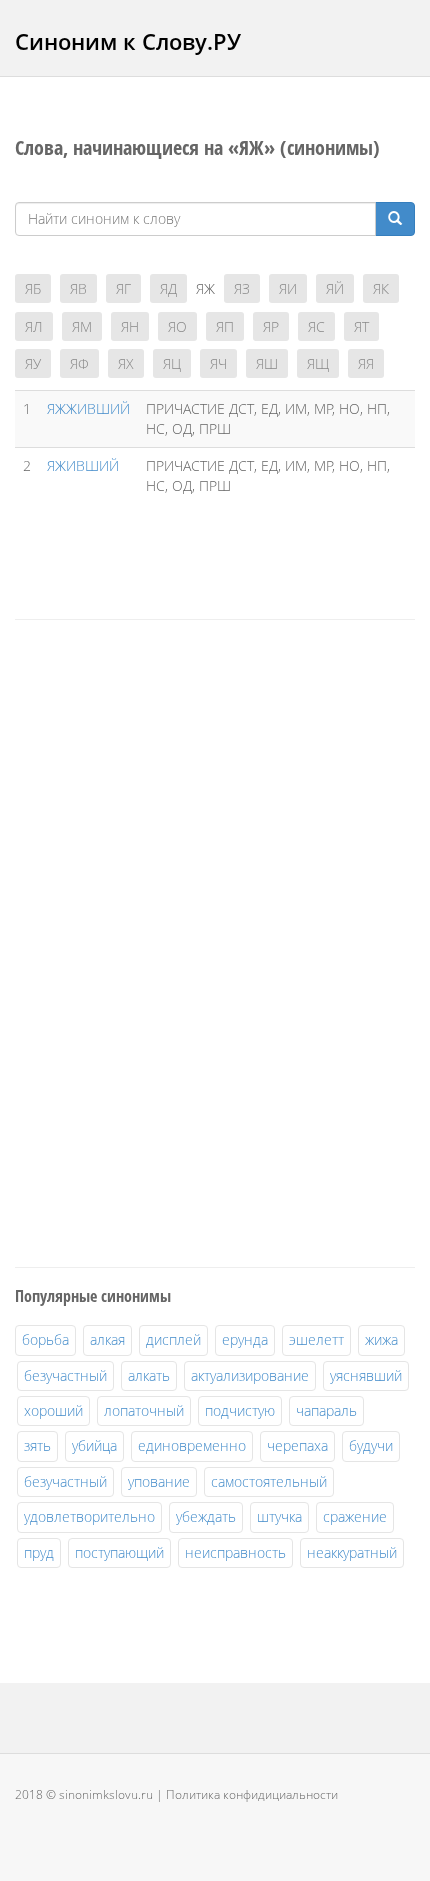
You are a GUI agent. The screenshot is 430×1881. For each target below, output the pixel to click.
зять (37, 1445)
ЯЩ (318, 363)
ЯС (316, 326)
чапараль (326, 1410)
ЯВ (78, 288)
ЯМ (82, 326)
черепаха (297, 1445)
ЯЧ (218, 363)
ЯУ (33, 363)
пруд (39, 1552)
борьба (45, 1339)
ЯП (225, 326)
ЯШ (267, 363)
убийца (94, 1445)
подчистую (240, 1410)
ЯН (130, 326)
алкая (107, 1339)
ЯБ (33, 288)
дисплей (173, 1339)
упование (159, 1481)
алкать (149, 1375)
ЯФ (79, 363)
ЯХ (126, 363)
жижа (381, 1339)
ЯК (381, 288)
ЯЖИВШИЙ (83, 465)
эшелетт (316, 1339)
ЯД (168, 288)
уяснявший (366, 1375)
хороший (53, 1410)
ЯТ (361, 326)
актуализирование (250, 1375)
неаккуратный (352, 1552)
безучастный (65, 1375)
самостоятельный (269, 1481)
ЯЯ (366, 363)
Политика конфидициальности (252, 1794)
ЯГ (123, 288)
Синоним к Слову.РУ (128, 41)
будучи (371, 1445)
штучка (279, 1516)
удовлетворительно (89, 1516)
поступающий (119, 1552)
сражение (355, 1516)
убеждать (206, 1516)
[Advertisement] (165, 940)
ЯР (271, 326)
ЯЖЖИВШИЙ (88, 408)
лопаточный (144, 1410)
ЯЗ (242, 288)
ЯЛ (34, 326)
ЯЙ (335, 288)
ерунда (245, 1339)
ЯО (177, 326)
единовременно (192, 1445)
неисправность (235, 1552)
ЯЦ (172, 363)
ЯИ (288, 288)
